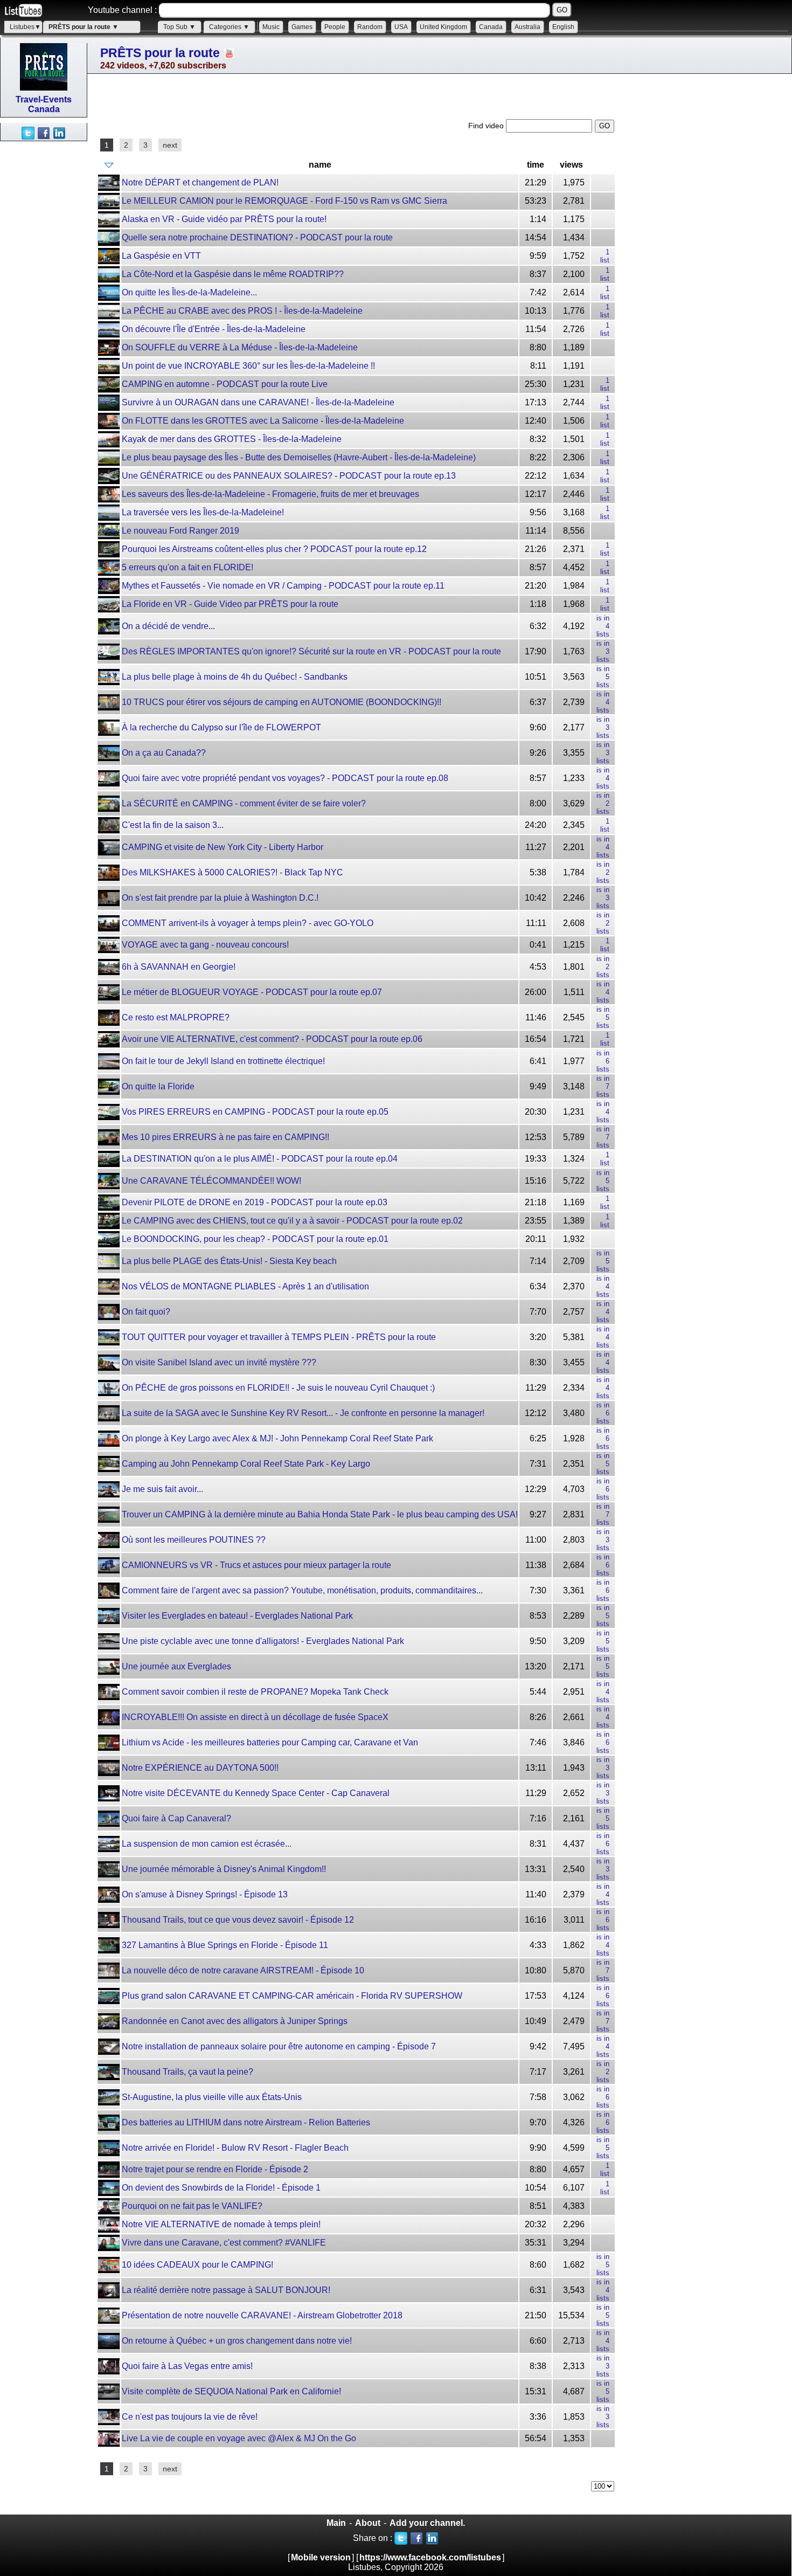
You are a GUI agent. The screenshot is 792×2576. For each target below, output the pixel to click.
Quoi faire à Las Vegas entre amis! (187, 2366)
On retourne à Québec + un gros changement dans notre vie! (237, 2341)
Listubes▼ (25, 27)
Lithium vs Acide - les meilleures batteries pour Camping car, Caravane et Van (270, 1742)
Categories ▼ (229, 27)
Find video (487, 126)
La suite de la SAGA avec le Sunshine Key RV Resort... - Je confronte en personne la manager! (303, 1413)
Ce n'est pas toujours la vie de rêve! (190, 2417)
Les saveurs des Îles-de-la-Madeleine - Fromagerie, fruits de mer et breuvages (270, 494)
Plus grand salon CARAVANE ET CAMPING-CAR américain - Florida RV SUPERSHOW (292, 1996)
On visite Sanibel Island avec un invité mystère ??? (219, 1362)
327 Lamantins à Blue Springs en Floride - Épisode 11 (225, 1945)
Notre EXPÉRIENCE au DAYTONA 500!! (200, 1768)
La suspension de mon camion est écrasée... (207, 1844)
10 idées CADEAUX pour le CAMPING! (197, 2265)
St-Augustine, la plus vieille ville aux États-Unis (212, 2097)
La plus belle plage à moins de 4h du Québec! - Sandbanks (235, 677)
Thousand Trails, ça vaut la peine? (187, 2072)
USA (401, 27)
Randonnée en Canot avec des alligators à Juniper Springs (235, 2021)
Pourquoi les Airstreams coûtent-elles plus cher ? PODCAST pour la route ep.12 (274, 549)
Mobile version (321, 2557)
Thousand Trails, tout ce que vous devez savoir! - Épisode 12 (238, 1920)
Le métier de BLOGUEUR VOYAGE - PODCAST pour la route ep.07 (252, 992)
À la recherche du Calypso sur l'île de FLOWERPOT (221, 727)
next (170, 145)
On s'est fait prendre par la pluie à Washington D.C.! (220, 898)
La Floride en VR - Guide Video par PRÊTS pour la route (230, 604)
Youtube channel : (122, 10)
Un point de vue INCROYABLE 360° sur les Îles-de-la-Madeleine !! (248, 366)
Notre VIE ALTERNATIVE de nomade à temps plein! (221, 2224)
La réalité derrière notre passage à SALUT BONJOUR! (226, 2290)
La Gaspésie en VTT (161, 256)
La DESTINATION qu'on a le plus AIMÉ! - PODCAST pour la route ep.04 (260, 1159)
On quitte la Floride (158, 1086)
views (571, 165)
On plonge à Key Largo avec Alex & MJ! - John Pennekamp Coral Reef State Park (277, 1438)
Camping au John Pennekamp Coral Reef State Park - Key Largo (246, 1464)
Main (336, 2523)
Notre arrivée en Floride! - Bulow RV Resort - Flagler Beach (235, 2148)
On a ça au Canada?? (164, 753)
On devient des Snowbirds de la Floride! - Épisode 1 (221, 2188)
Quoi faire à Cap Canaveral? (176, 1818)
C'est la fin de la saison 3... (173, 825)
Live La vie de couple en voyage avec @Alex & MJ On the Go (239, 2438)
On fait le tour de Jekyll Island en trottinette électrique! (223, 1061)
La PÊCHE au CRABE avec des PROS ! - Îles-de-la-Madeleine (242, 311)
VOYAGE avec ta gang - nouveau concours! (205, 945)
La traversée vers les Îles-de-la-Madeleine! (203, 512)
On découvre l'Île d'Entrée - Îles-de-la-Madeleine (214, 329)
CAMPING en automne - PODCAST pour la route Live (225, 384)
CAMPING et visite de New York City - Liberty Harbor (223, 847)
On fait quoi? (146, 1312)
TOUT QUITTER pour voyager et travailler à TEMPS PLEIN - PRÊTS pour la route (279, 1337)
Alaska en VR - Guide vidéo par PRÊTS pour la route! (224, 219)
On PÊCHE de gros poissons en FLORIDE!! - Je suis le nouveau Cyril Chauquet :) (278, 1388)
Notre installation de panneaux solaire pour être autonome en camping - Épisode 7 (279, 2046)
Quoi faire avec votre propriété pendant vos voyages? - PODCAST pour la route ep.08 (285, 778)
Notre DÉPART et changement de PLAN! (200, 182)
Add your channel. (427, 2523)
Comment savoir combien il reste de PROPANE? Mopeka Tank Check (255, 1692)
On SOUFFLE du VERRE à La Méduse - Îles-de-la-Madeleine (240, 347)
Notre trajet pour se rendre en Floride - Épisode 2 (215, 2169)
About (368, 2523)
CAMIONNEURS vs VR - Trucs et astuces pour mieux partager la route (256, 1565)
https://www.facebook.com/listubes (430, 2557)
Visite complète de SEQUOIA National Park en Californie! (231, 2391)
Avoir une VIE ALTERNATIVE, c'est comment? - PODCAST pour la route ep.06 (272, 1039)
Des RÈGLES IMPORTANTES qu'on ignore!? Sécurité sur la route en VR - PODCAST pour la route (311, 651)
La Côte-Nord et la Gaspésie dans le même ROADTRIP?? (233, 274)
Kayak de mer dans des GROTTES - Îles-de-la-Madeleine (232, 439)
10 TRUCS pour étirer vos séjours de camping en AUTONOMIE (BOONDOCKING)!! (282, 702)
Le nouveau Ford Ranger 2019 (180, 531)
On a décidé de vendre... (168, 626)
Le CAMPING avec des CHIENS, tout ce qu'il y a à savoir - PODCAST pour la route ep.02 (292, 1221)
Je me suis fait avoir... (162, 1489)
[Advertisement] (43, 303)
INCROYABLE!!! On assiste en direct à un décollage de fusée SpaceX (255, 1717)
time (536, 165)
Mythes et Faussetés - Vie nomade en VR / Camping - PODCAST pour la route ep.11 (283, 586)
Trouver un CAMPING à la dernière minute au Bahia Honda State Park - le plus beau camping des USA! (320, 1514)
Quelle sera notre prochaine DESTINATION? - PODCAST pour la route (257, 237)
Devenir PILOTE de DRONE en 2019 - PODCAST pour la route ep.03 (255, 1202)
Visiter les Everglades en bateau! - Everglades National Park (237, 1616)
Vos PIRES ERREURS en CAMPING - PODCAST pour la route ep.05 (255, 1112)
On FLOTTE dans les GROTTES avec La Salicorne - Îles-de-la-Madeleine (263, 421)
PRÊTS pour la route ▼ (84, 27)
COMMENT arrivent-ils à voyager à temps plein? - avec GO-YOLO (248, 923)
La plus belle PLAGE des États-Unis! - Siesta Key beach (229, 1261)
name (320, 165)
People (335, 27)
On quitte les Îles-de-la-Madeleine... (189, 292)
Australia (527, 27)
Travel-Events (44, 99)
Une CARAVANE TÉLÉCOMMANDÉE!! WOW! (211, 1181)
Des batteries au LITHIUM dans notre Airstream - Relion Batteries (246, 2122)
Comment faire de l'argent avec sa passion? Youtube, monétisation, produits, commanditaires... (302, 1590)
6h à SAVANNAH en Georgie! (179, 967)
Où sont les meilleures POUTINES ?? (194, 1540)
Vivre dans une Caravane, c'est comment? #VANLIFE (224, 2243)
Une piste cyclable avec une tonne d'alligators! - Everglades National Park (263, 1641)
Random (370, 27)
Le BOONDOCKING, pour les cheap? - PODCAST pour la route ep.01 (255, 1239)
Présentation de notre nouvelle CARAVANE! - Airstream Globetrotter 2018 (262, 2315)
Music (271, 27)
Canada (491, 27)
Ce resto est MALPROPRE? (176, 1017)
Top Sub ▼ (179, 27)
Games (302, 27)
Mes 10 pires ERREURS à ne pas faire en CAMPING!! (225, 1137)
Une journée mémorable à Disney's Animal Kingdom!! (224, 1869)
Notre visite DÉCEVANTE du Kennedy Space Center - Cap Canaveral (256, 1793)
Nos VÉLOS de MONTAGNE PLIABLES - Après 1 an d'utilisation (245, 1286)
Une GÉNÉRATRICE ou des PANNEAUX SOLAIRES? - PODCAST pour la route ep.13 (289, 476)
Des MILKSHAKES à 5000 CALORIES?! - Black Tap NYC (232, 872)
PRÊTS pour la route (160, 53)
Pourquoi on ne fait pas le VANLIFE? (192, 2206)
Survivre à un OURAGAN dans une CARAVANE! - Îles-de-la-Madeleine (258, 402)
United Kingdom (443, 27)
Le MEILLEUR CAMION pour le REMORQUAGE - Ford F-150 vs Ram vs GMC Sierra (284, 201)
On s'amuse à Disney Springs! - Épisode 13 (205, 1894)
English (563, 27)
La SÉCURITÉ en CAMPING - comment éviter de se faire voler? (244, 803)
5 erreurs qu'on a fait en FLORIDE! (187, 567)
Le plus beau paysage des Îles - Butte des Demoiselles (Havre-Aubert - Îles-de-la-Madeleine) (299, 457)
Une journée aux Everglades (176, 1666)
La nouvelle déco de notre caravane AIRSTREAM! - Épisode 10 (243, 1970)
